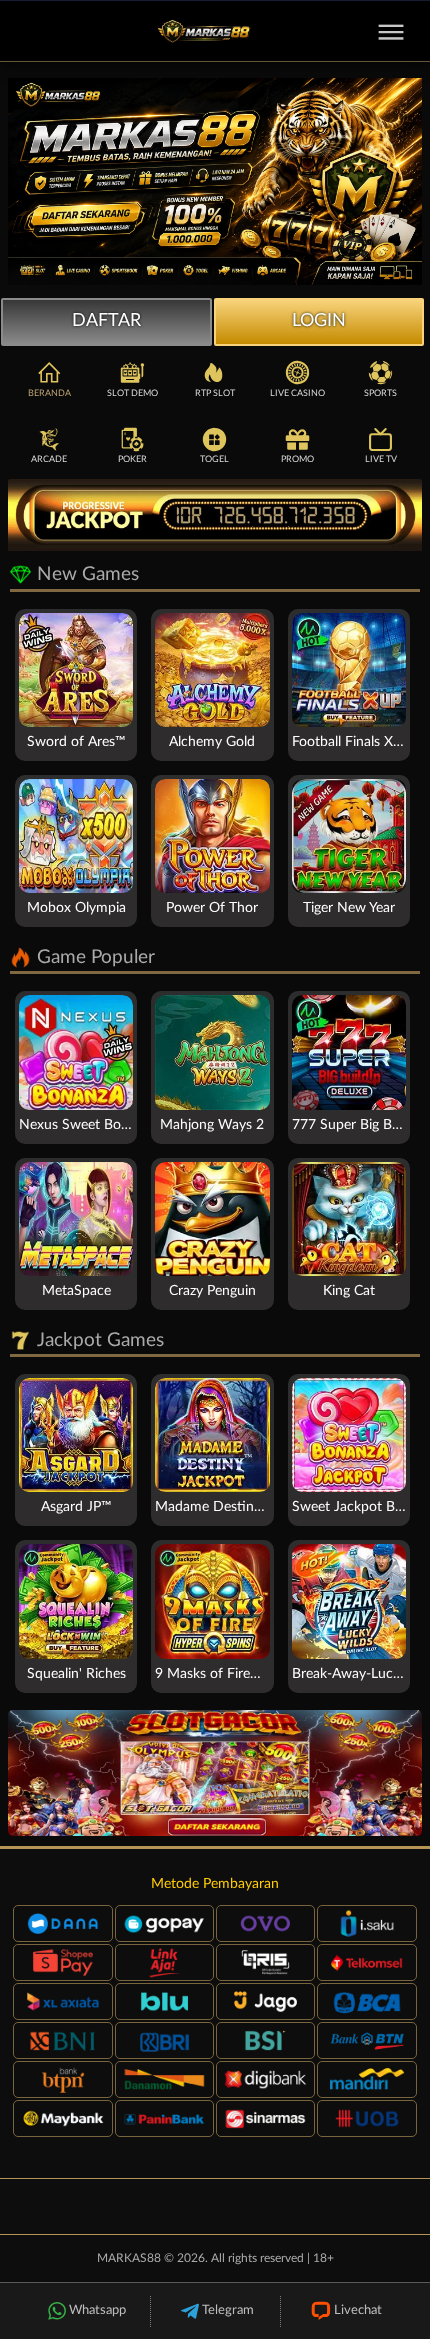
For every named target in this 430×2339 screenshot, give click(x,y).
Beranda (49, 393)
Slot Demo (132, 393)
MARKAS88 (129, 2258)
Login (319, 321)
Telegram (228, 2310)
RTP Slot (215, 393)
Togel (214, 459)
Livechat (358, 2310)
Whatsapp (97, 2310)
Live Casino (297, 393)
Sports (380, 393)
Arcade (49, 459)
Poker (132, 459)
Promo (297, 459)
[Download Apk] (215, 1773)
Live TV (381, 459)
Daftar (106, 321)
